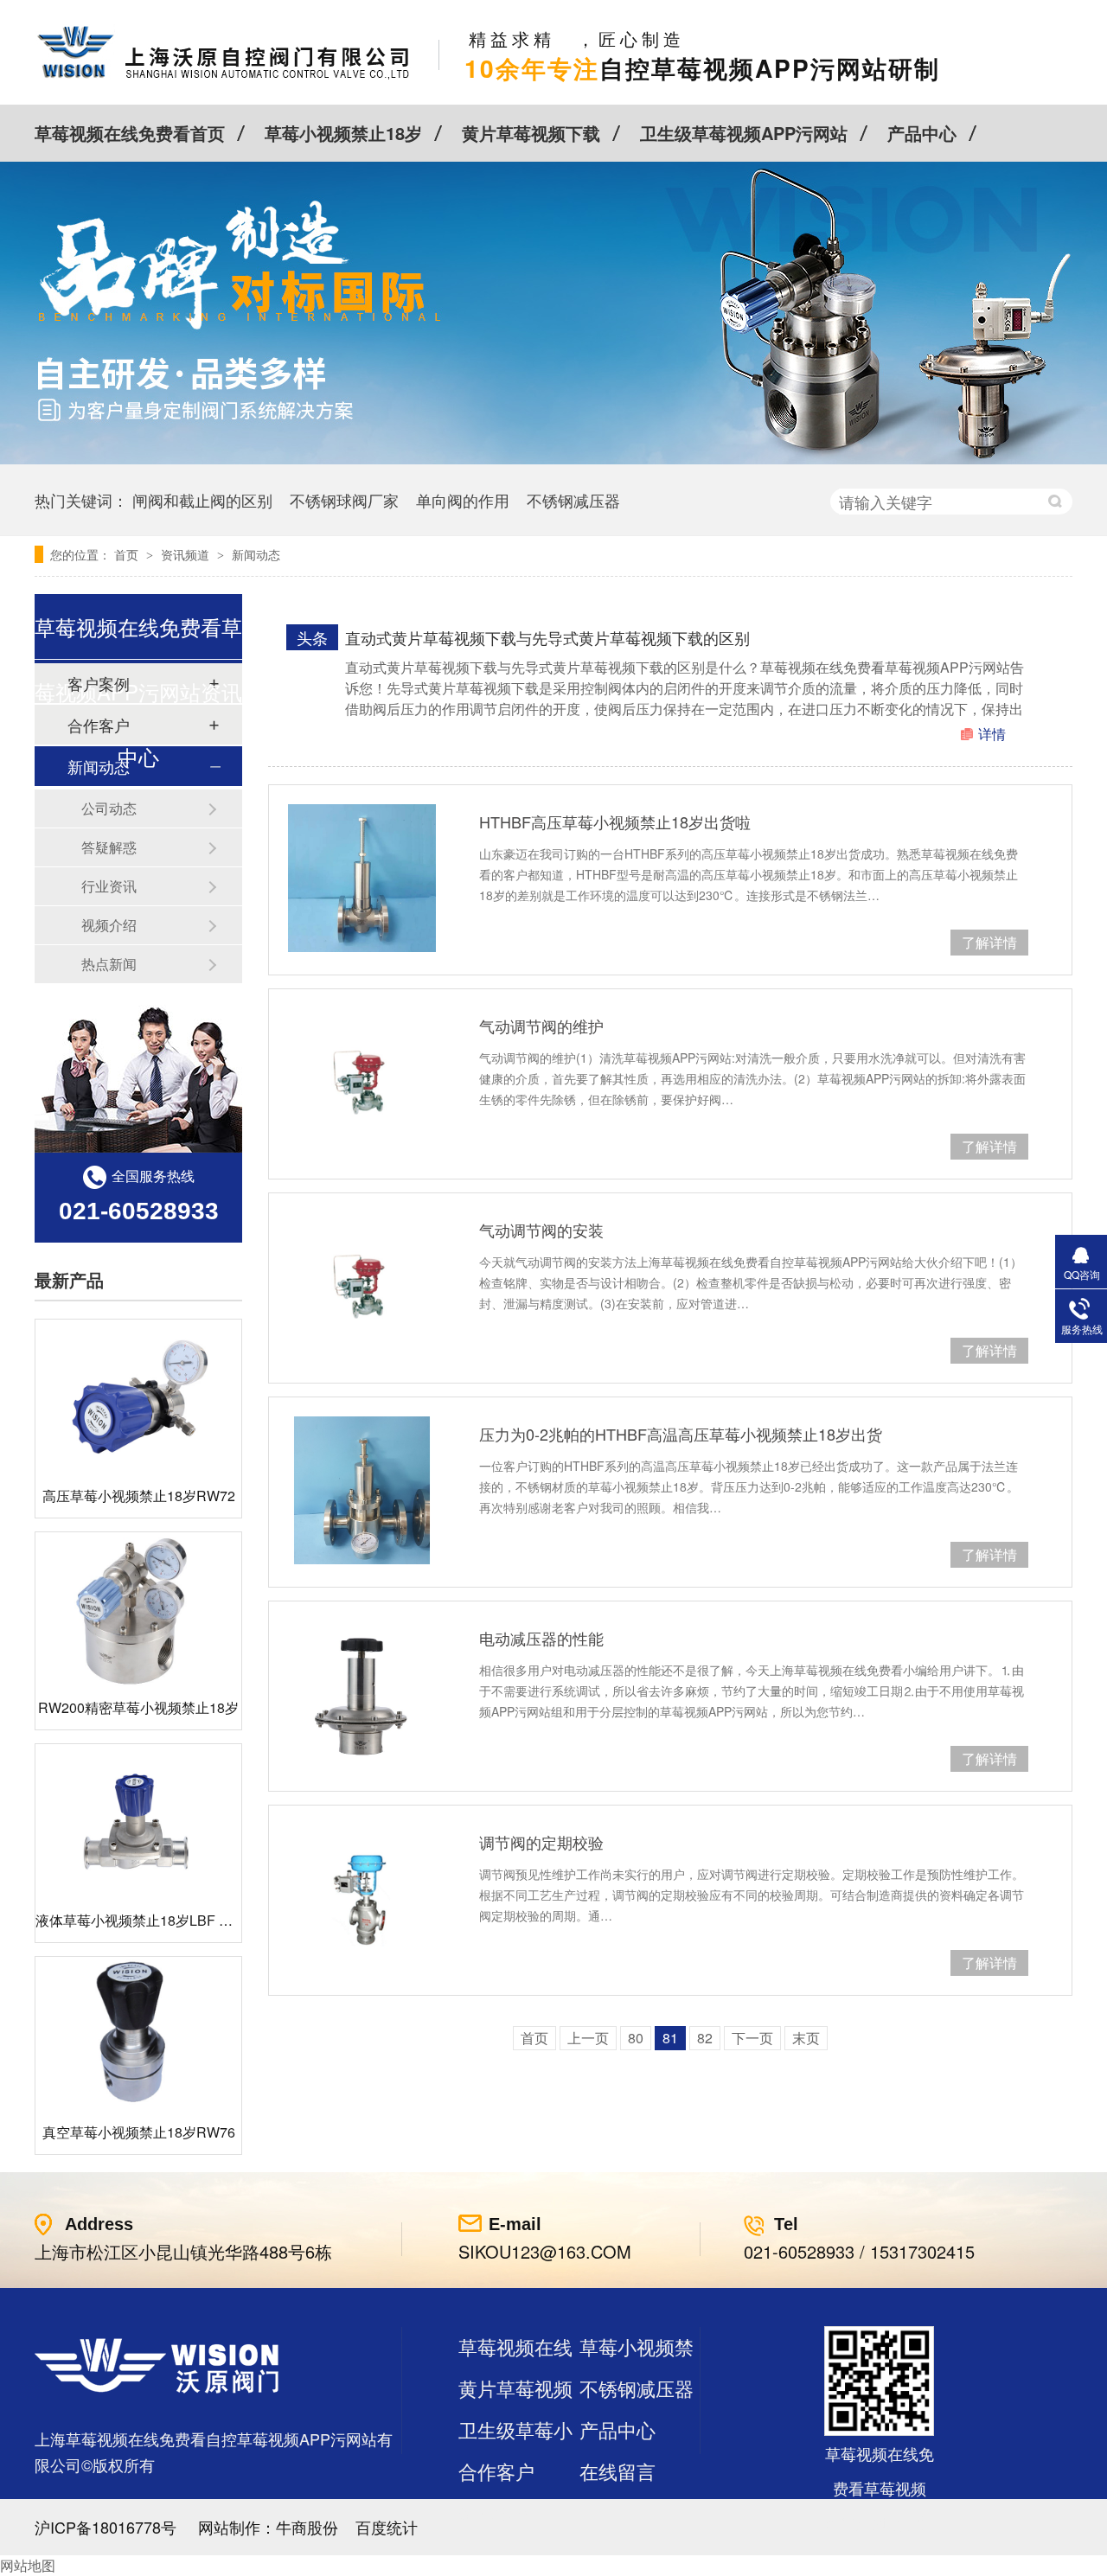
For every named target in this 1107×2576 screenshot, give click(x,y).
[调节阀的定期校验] (362, 1898)
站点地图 (496, 2512)
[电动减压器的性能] (362, 1694)
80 (636, 2038)
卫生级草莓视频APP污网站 (744, 133)
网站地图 (28, 2565)
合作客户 (496, 2471)
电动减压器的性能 (541, 1638)
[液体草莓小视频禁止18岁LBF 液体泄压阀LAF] (138, 1822)
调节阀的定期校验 (541, 1842)
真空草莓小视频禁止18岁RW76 (139, 2132)
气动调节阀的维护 (541, 1026)
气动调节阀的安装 (541, 1230)
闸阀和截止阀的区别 (202, 500)
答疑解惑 (109, 847)
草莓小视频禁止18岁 (343, 133)
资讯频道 (187, 554)
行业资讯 (109, 886)
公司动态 (109, 808)
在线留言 (617, 2471)
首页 (128, 554)
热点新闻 (109, 964)
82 (705, 2038)
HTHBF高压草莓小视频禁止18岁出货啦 (615, 821)
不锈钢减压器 (573, 500)
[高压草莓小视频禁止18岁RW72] (138, 1397)
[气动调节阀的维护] (362, 1082)
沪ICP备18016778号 (106, 2527)
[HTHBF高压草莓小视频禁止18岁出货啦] (362, 878)
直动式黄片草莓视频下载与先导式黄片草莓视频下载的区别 (547, 637)
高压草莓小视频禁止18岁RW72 (139, 1496)
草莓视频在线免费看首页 (130, 133)
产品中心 (922, 133)
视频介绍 (109, 925)
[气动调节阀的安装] (362, 1286)
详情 (992, 734)
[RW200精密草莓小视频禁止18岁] (138, 1610)
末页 (806, 2038)
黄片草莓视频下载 (531, 133)
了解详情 (989, 942)
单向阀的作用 (463, 500)
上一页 (588, 2038)
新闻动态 (256, 554)
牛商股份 (307, 2527)
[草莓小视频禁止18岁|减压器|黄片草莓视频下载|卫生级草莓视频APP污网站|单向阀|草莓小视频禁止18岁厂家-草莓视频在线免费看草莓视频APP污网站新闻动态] (224, 78)
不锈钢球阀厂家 (344, 500)
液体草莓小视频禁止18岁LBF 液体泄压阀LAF (175, 1920)
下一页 (752, 2038)
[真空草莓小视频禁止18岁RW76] (138, 2034)
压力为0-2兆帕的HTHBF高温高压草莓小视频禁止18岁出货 (681, 1434)
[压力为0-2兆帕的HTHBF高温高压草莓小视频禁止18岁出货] (362, 1490)
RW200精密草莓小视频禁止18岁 (138, 1707)
